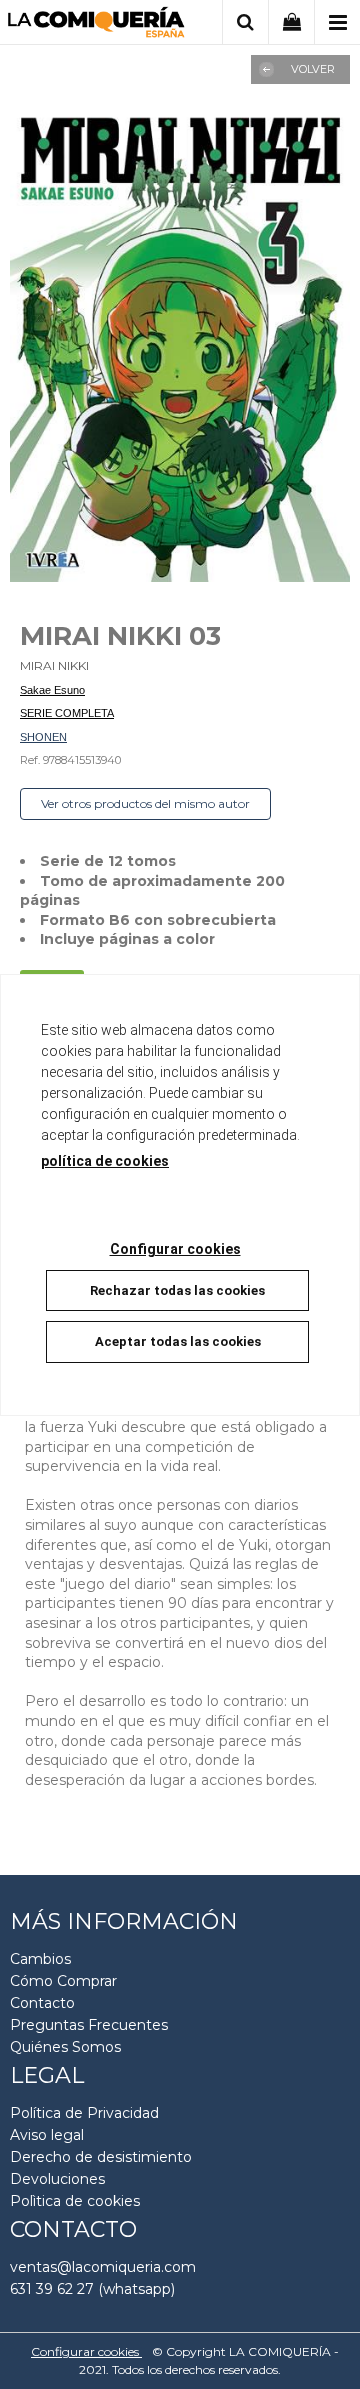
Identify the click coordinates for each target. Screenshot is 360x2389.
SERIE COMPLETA (67, 713)
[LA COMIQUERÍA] (96, 25)
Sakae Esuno (52, 690)
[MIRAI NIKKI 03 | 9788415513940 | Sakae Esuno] (180, 343)
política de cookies (105, 1161)
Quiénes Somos (65, 2047)
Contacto (42, 2003)
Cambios (40, 1959)
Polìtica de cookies (75, 2201)
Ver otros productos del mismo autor (145, 803)
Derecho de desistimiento (101, 2157)
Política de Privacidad (84, 2113)
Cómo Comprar (63, 1981)
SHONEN (43, 737)
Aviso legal (47, 2135)
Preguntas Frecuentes (89, 2025)
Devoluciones (57, 2179)
